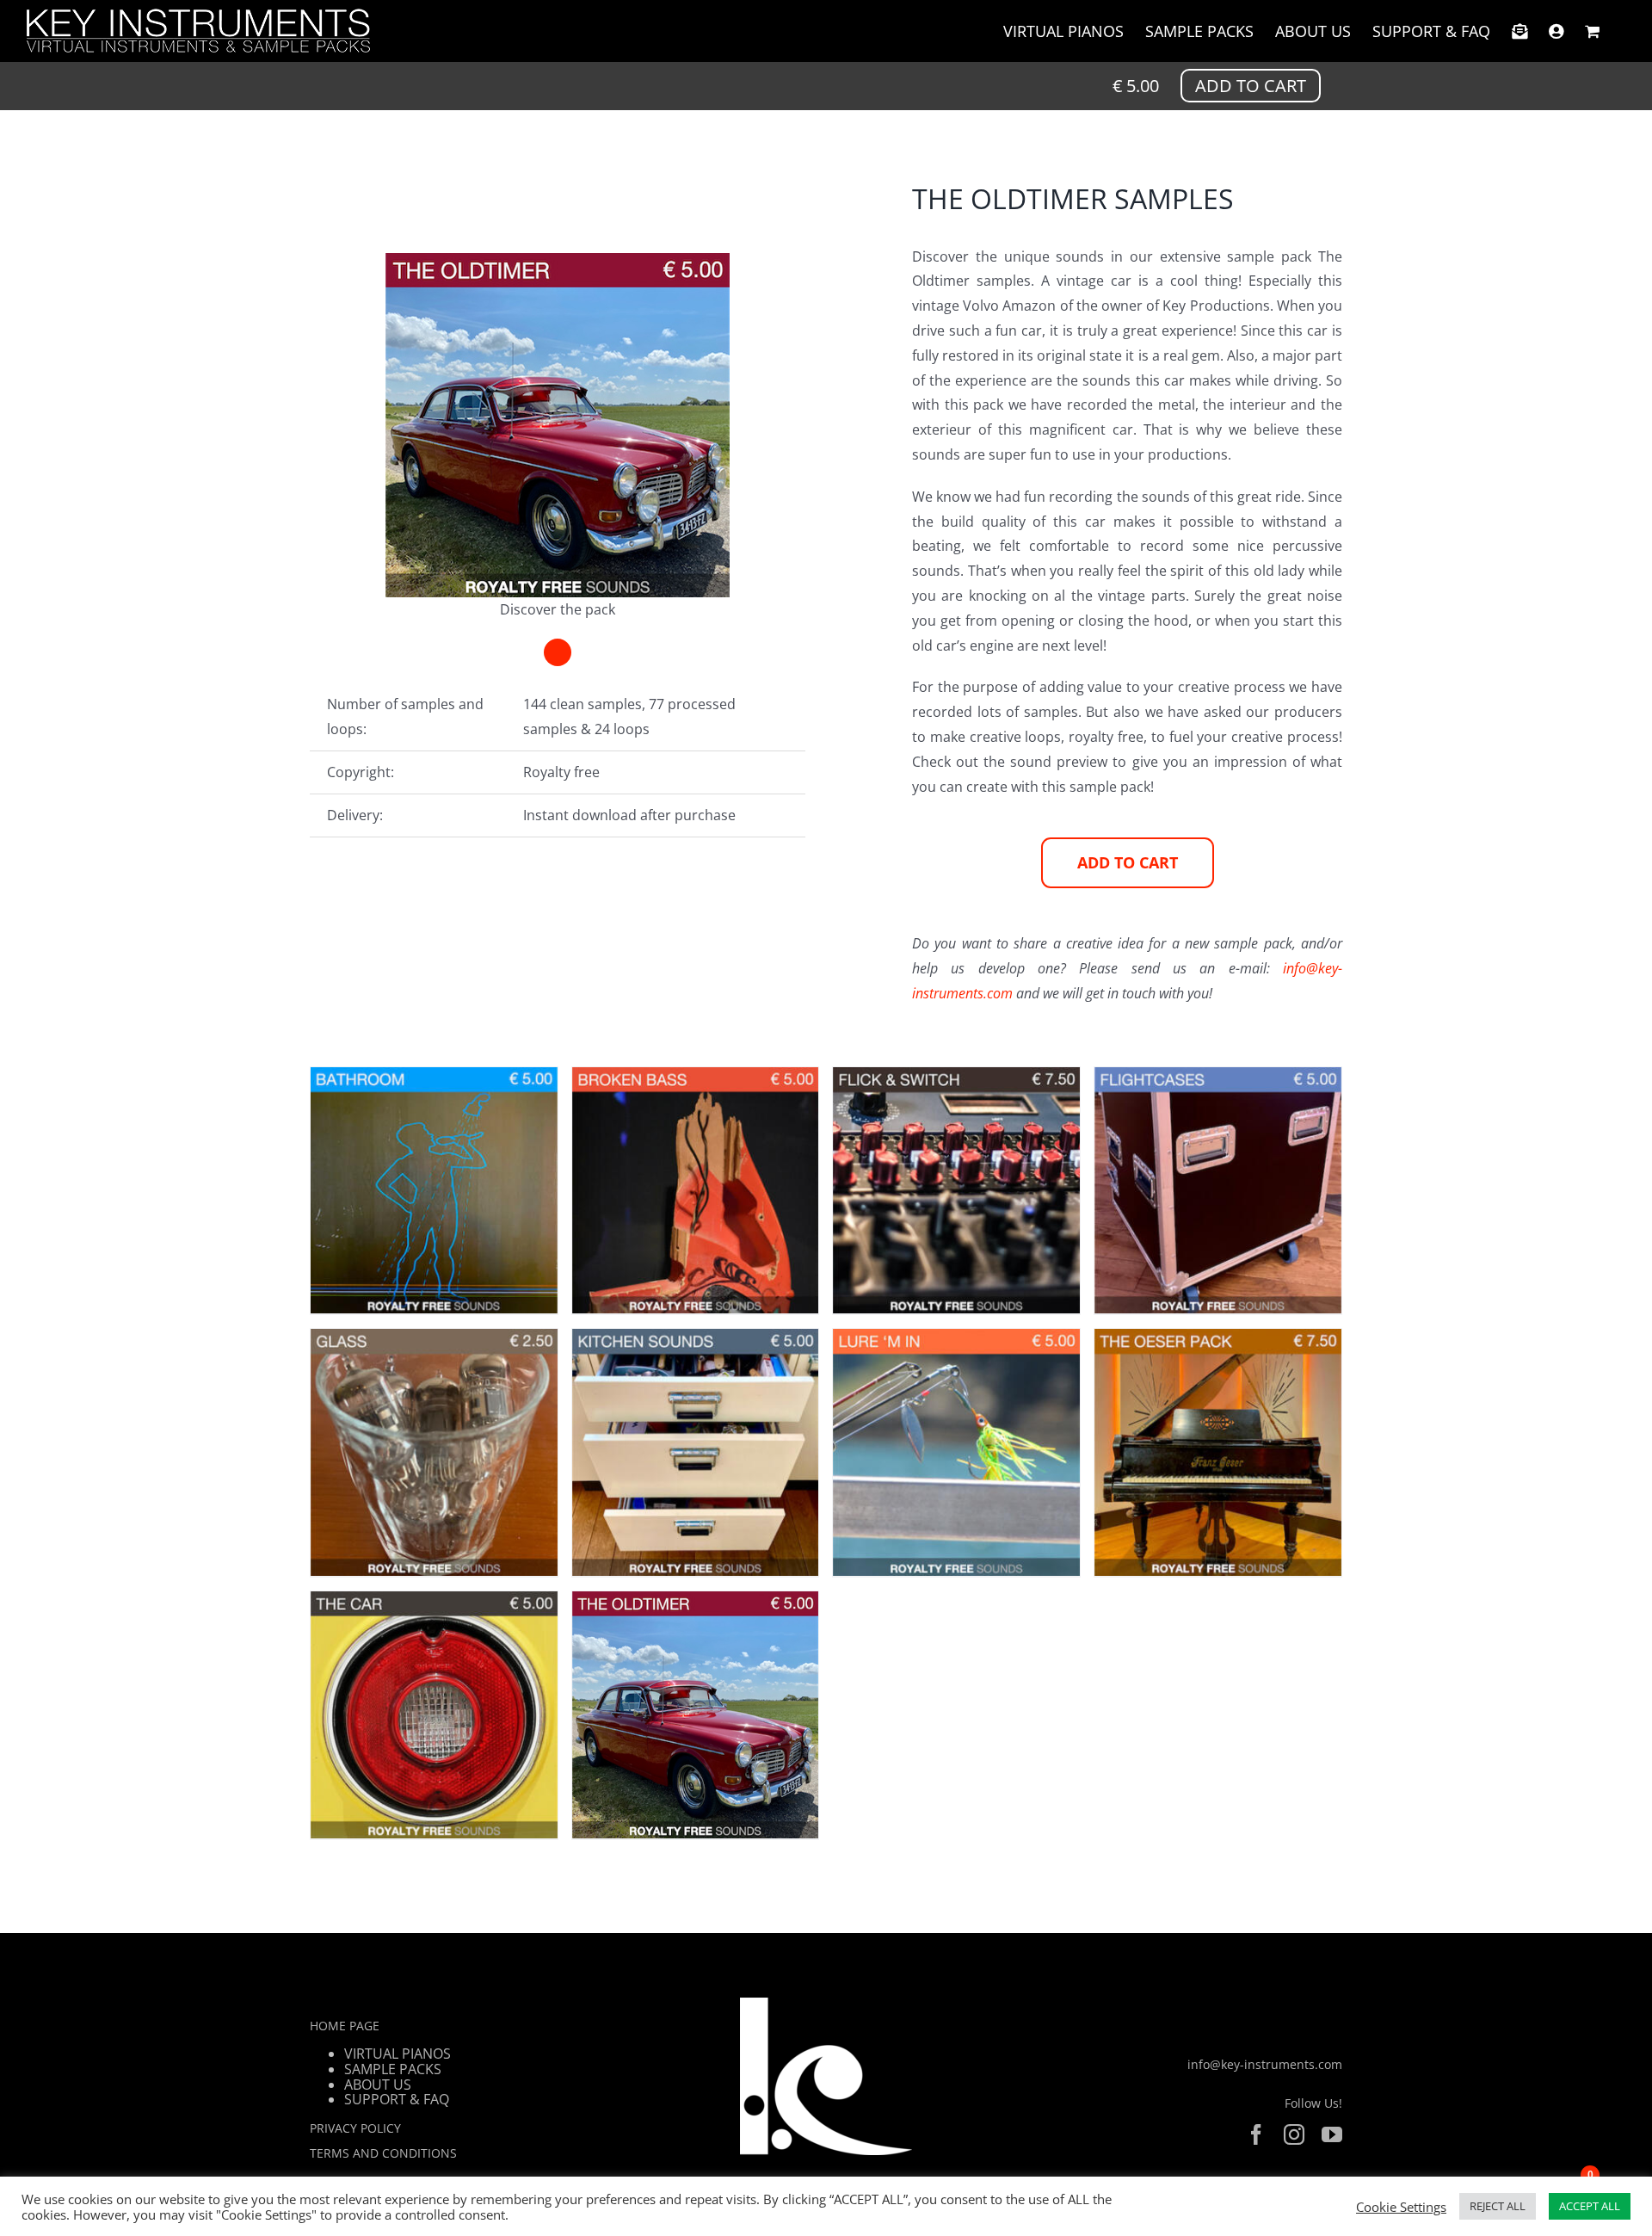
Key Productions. (1217, 306)
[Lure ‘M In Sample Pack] (483, 2159)
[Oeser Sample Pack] (1006, 2159)
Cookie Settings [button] (1401, 2207)
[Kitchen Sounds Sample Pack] (1006, 1799)
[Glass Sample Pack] (483, 1799)
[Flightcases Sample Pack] (1006, 1439)
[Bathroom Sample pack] (483, 1079)
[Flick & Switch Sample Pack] (483, 1439)
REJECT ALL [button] (1498, 2206)
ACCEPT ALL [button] (1590, 2206)
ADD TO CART (1251, 86)
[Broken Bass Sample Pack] (1006, 1079)
